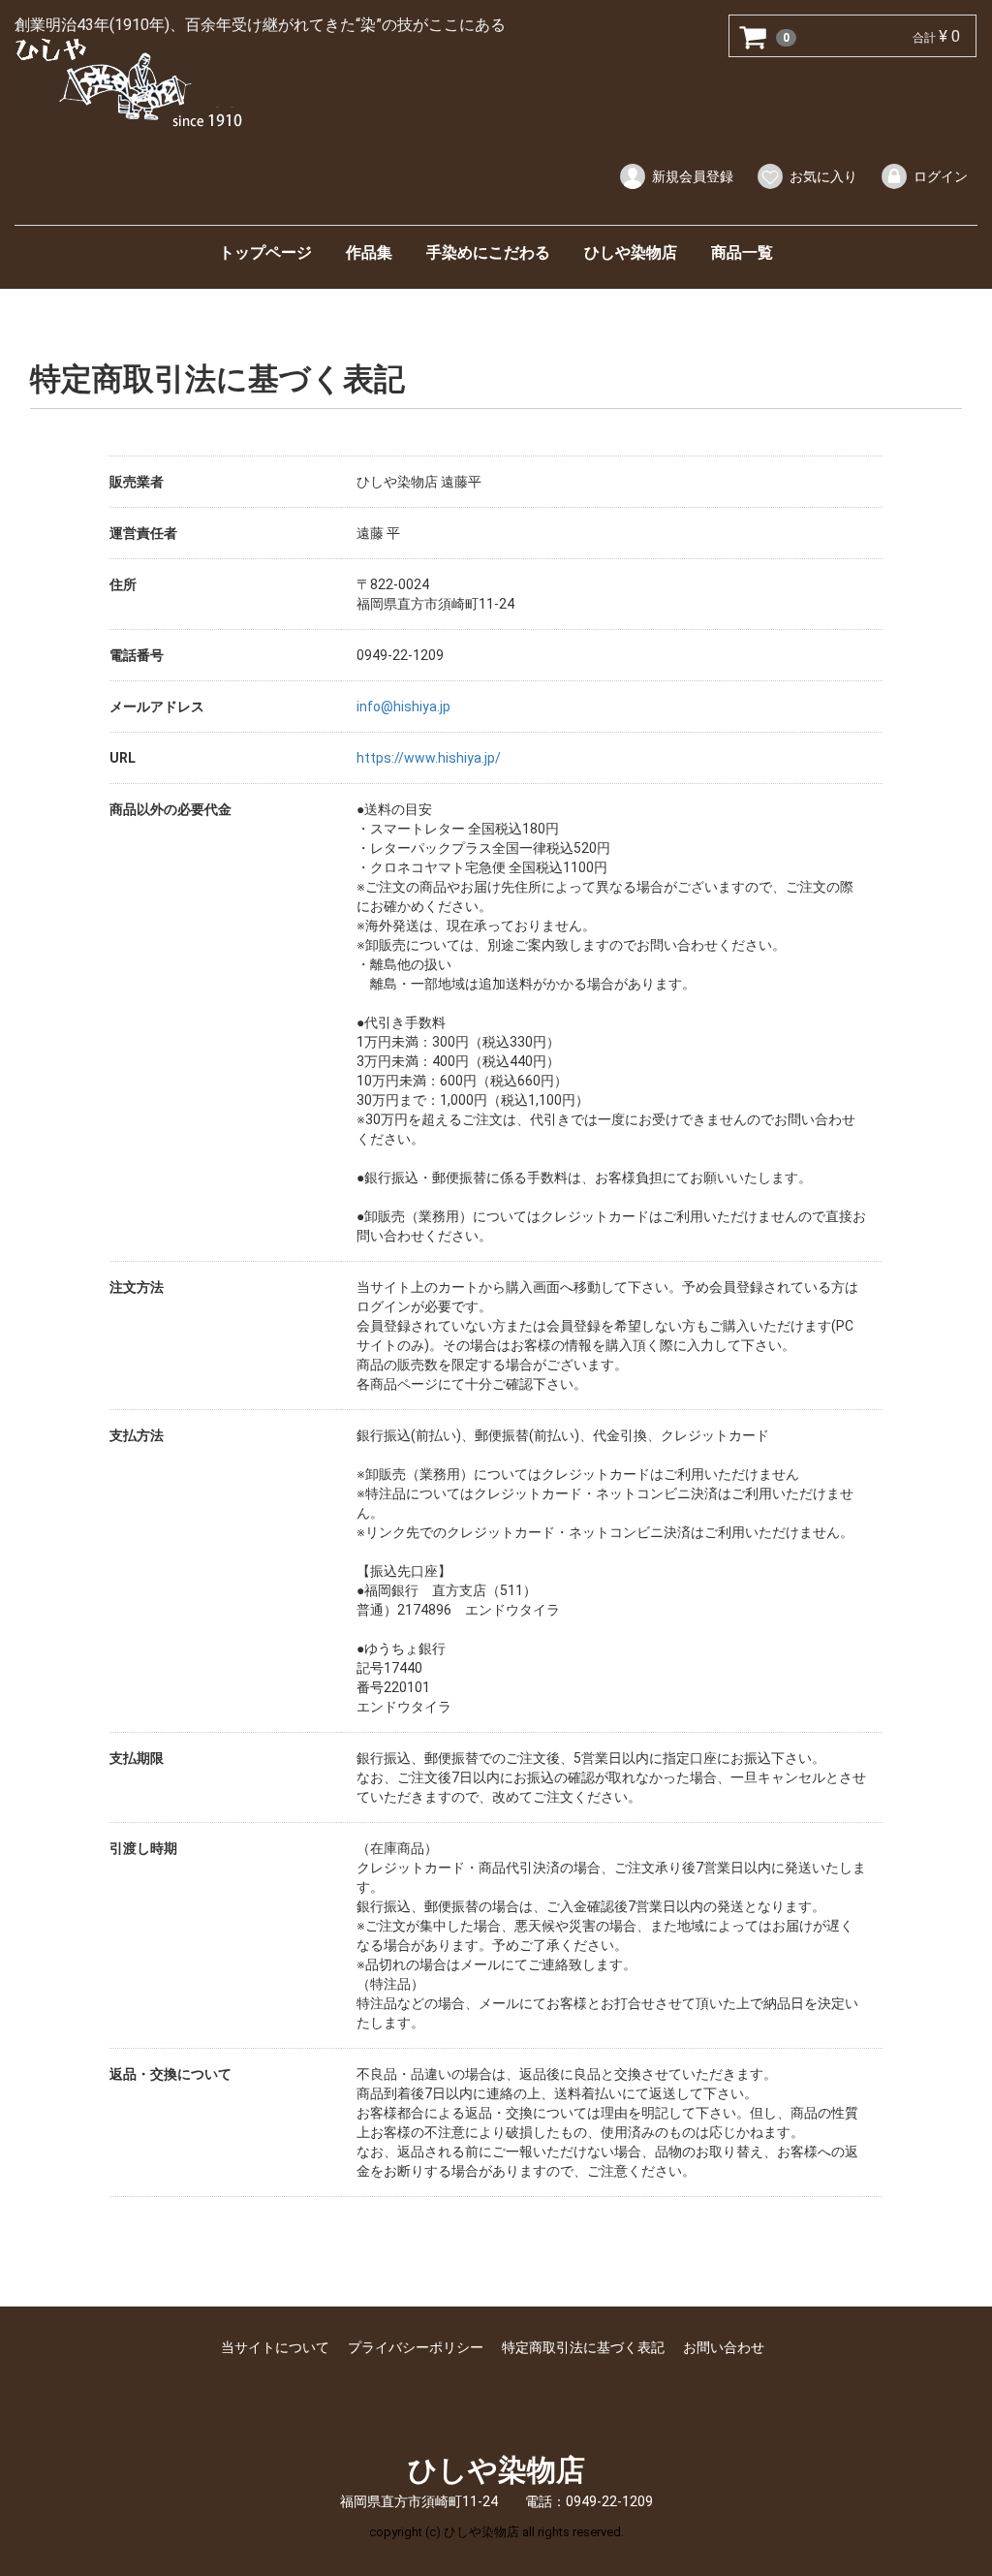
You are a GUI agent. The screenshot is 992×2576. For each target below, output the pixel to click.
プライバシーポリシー (416, 2347)
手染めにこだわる (488, 252)
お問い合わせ (724, 2347)
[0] (754, 37)
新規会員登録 (693, 176)
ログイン (941, 176)
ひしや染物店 (631, 252)
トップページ (265, 252)
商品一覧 (742, 252)
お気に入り (823, 176)
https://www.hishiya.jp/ (429, 758)
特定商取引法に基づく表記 (583, 2347)
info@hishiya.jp (403, 707)
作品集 (369, 252)
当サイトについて (275, 2347)
